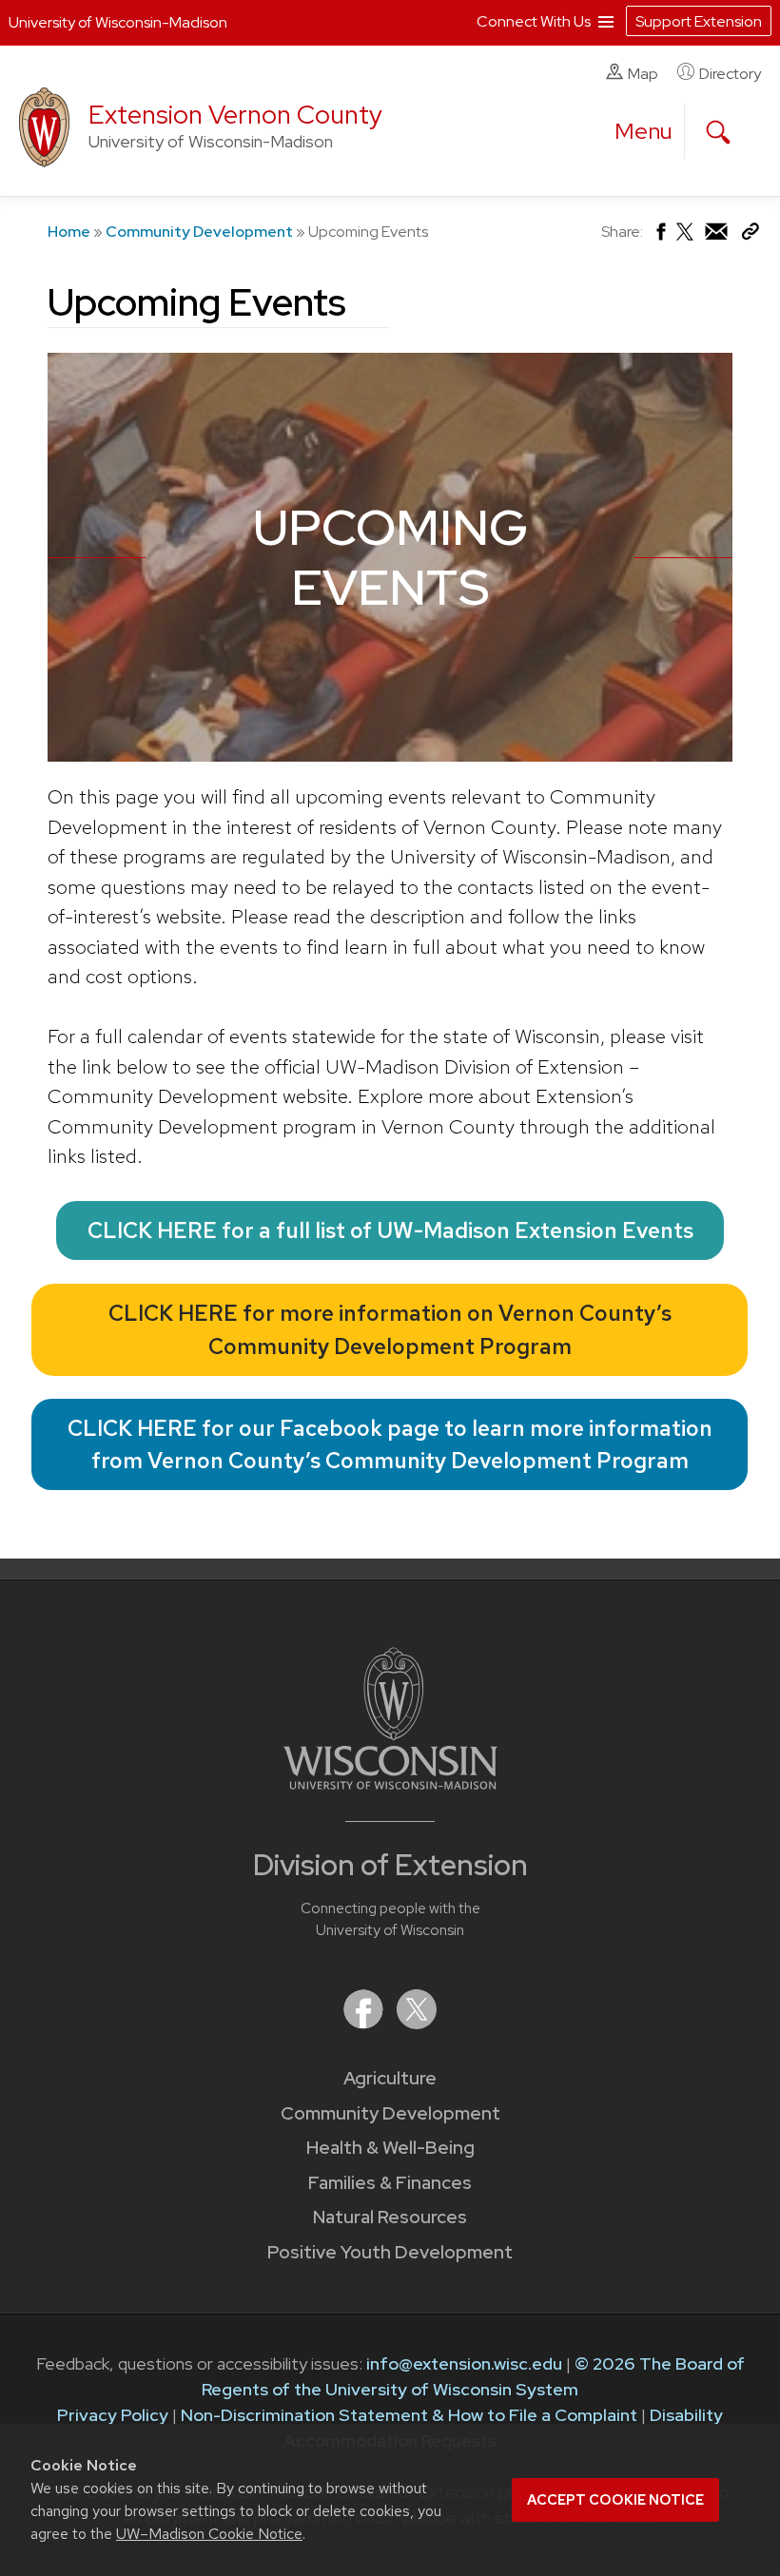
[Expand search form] (718, 132)
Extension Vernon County (235, 115)
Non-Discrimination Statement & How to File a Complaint (409, 2415)
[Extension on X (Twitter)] (417, 2023)
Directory (730, 74)
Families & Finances (390, 2183)
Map (643, 74)
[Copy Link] (750, 235)
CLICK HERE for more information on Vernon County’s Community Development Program (390, 1330)
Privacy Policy (113, 2415)
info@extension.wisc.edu (464, 2363)
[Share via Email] (717, 236)
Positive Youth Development (390, 2252)
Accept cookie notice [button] (615, 2500)
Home (69, 232)
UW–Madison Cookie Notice (209, 2534)
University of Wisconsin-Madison (118, 22)
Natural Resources (390, 2217)
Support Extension (699, 21)
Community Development (199, 232)
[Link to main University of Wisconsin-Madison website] (390, 1783)
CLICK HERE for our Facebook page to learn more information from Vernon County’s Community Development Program (390, 1445)
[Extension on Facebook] (365, 2023)
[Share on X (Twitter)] (686, 239)
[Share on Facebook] (660, 236)
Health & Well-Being (390, 2148)
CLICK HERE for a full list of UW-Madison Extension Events (390, 1230)
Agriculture (390, 2078)
